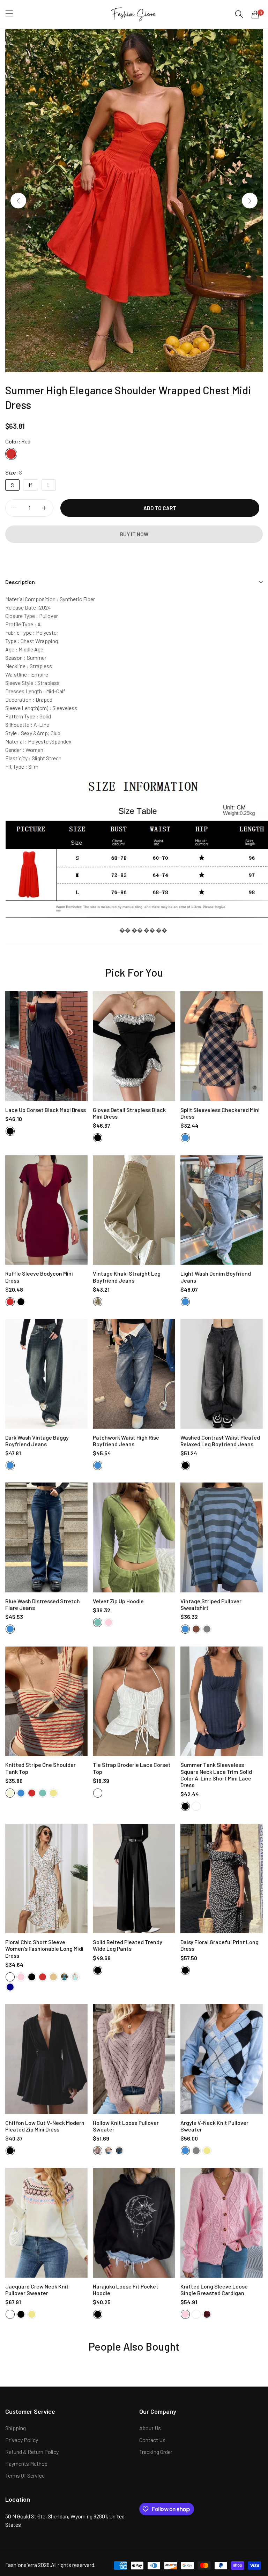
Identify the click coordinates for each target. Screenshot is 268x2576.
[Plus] (44, 508)
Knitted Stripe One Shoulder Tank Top (40, 1768)
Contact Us (152, 2440)
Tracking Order (156, 2452)
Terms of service (25, 2475)
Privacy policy (22, 2440)
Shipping (16, 2428)
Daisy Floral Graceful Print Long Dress (219, 1945)
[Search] (239, 14)
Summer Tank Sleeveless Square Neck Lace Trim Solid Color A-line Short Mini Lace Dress (216, 1775)
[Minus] (14, 508)
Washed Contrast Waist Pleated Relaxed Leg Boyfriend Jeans (220, 1441)
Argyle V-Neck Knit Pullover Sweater (214, 2126)
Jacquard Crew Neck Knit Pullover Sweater (37, 2290)
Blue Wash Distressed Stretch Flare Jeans (43, 1604)
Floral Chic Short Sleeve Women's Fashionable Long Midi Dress (44, 1948)
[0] (255, 14)
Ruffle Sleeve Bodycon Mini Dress (39, 1277)
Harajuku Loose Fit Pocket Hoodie (126, 2290)
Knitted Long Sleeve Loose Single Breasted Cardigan (214, 2290)
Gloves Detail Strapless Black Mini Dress (129, 1113)
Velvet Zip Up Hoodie (118, 1601)
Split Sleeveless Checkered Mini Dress (220, 1113)
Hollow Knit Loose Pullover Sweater (126, 2126)
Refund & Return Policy (32, 2452)
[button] (250, 200)
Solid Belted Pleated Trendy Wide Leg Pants (128, 1945)
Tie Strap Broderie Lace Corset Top (132, 1768)
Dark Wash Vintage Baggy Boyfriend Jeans (37, 1441)
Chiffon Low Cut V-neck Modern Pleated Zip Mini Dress (45, 2126)
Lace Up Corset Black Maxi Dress (46, 1110)
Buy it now (134, 534)
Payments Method (26, 2463)
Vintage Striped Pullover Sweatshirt (211, 1604)
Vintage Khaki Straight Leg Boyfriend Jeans (127, 1277)
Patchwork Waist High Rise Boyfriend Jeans (126, 1441)
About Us (150, 2428)
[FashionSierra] (134, 14)
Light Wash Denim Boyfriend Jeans (216, 1277)
